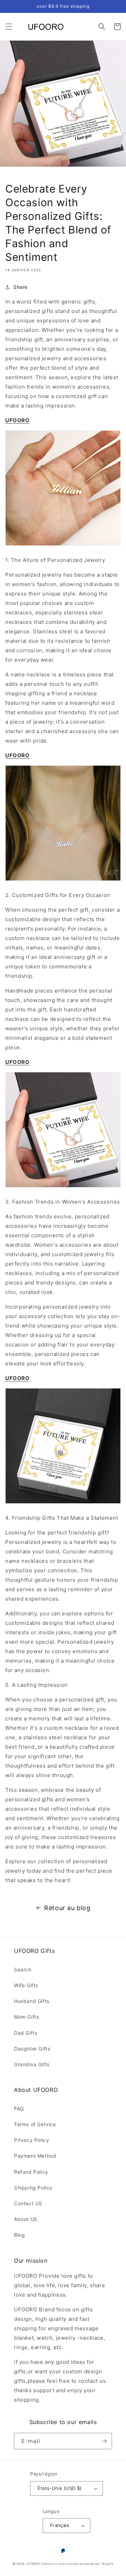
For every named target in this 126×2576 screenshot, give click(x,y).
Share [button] (20, 287)
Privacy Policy (31, 2140)
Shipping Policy (33, 2188)
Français (60, 2525)
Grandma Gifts (32, 2064)
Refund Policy (31, 2172)
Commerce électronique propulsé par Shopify (77, 2564)
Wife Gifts (26, 1985)
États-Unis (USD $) (59, 2488)
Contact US (28, 2203)
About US (26, 2219)
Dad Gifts (26, 2033)
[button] (9, 27)
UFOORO (33, 2564)
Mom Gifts (26, 2017)
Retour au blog (67, 1908)
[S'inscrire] (104, 2441)
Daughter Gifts (32, 2049)
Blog (19, 2235)
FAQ (19, 2108)
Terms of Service (35, 2124)
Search (23, 1969)
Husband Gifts (32, 2001)
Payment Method (35, 2156)
